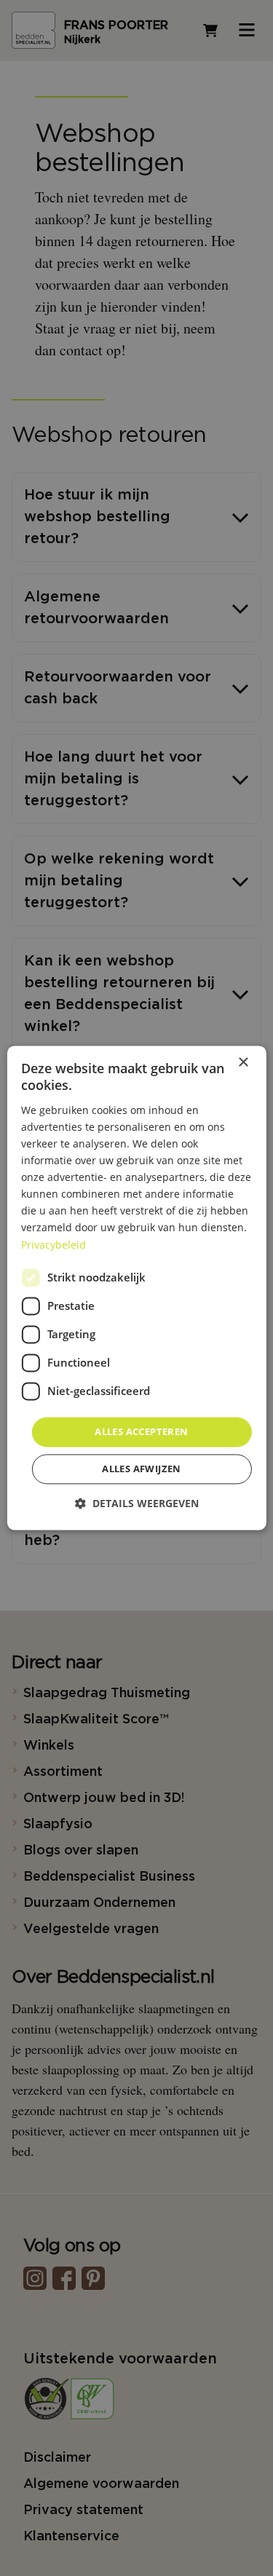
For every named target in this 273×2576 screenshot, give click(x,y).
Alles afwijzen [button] (142, 1469)
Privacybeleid (54, 1245)
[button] (137, 1504)
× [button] (243, 1063)
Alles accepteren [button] (141, 1431)
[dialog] (136, 1288)
